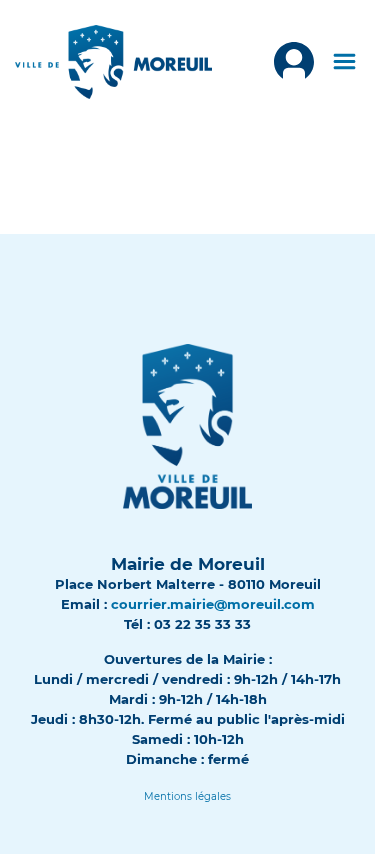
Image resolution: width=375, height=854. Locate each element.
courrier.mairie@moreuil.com (213, 604)
